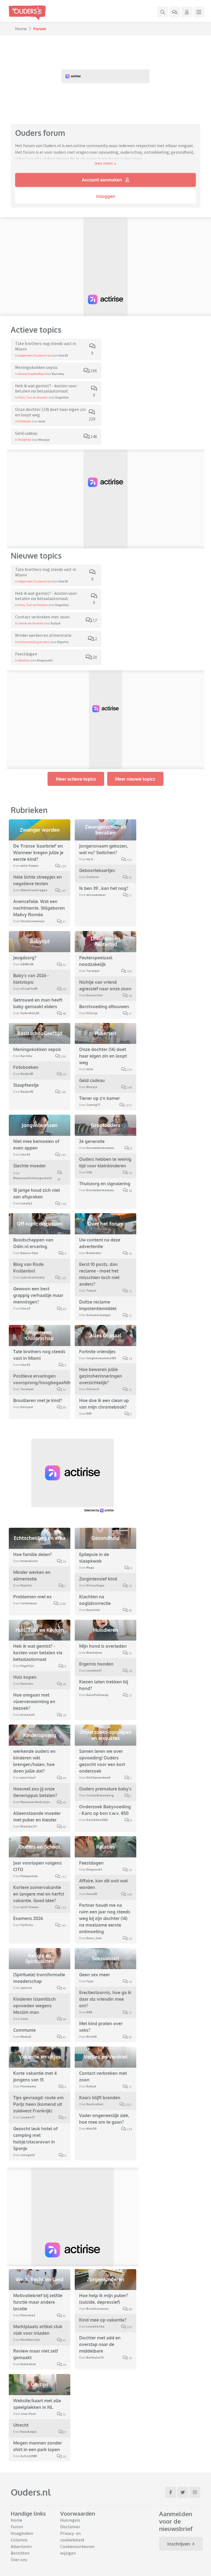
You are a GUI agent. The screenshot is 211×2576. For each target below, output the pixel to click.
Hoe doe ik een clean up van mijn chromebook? (104, 1404)
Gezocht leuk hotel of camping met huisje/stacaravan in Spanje (35, 2138)
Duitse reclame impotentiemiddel (98, 1305)
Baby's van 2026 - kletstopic (31, 979)
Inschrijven (179, 2544)
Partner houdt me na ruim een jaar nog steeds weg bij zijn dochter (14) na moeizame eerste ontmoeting (105, 1918)
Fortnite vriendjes (97, 1352)
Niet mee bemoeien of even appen (36, 1145)
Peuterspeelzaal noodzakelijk (96, 961)
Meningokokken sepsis (37, 1049)
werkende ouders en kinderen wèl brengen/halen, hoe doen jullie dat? (34, 1761)
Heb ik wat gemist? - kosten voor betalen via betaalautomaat (38, 1653)
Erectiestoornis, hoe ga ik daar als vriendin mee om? (105, 1999)
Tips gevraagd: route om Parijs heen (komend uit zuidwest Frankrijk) (38, 2104)
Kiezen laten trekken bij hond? (104, 1685)
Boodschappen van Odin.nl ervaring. (33, 1243)
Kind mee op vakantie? (103, 2320)
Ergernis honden (96, 1664)
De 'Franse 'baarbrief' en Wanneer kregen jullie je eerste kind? (38, 853)
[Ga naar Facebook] (171, 2492)
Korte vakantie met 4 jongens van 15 (35, 2076)
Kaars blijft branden (100, 2098)
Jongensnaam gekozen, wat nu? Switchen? (104, 849)
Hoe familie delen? (33, 1554)
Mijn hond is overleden (103, 1646)
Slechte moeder (30, 1166)
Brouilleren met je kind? (38, 1400)
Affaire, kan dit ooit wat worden (103, 1884)
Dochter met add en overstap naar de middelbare (100, 2344)
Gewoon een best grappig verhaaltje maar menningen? (38, 1295)
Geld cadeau (92, 1080)
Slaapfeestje (26, 1085)
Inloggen (106, 196)
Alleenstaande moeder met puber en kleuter (37, 1817)
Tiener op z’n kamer (99, 1098)
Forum (17, 2527)
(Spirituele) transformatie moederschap (39, 1978)
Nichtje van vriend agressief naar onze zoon (105, 985)
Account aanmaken (102, 180)
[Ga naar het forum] (175, 12)
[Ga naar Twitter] (183, 2492)
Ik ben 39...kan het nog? (104, 888)
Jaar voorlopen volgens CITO (38, 1866)
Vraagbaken (22, 2533)
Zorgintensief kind (98, 1579)
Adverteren (21, 2546)
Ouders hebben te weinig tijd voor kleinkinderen (105, 1162)
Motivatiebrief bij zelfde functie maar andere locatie (38, 2302)
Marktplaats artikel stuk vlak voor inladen (38, 2330)
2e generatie (92, 1141)
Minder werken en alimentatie (32, 1576)
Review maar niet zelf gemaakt (36, 2354)
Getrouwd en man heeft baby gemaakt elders (38, 1003)
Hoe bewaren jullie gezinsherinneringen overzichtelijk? (101, 1376)
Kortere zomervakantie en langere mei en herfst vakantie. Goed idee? (39, 1894)
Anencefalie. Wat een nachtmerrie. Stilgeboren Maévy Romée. (39, 908)
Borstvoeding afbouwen (104, 1007)
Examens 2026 (28, 1918)
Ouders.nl (31, 2492)
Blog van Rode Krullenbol (28, 1268)
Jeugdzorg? (25, 958)
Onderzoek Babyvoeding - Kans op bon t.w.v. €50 (105, 1810)
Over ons (19, 2560)
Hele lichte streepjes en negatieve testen (38, 880)
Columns (19, 2540)
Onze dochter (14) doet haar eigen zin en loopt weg (103, 1056)
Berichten (20, 2553)
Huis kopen (25, 1677)
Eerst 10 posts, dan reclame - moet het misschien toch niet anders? (99, 1274)
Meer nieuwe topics (135, 779)
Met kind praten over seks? (101, 2027)
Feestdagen (91, 1863)
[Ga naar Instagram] (195, 2492)
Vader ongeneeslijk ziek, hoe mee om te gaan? (104, 2119)
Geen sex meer (95, 1975)
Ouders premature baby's (105, 1789)
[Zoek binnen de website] (163, 12)
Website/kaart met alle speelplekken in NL (37, 2404)
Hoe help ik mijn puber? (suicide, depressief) (104, 2299)
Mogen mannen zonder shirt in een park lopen (38, 2446)
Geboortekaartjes (97, 870)
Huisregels (70, 2520)
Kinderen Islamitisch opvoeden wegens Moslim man (34, 2006)
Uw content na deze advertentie (100, 1243)
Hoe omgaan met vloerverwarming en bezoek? (34, 1702)
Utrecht (21, 2425)
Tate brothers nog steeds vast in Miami (39, 1355)
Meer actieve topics (76, 779)
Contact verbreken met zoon (103, 2076)
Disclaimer (70, 2527)
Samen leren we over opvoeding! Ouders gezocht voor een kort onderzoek (102, 1761)
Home (21, 29)
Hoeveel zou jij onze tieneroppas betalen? (35, 1792)
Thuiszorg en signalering (105, 1184)
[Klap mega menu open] (199, 12)
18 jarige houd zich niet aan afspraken (37, 1193)
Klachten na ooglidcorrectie (95, 1600)
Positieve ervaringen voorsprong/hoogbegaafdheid (45, 1379)
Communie (24, 2030)
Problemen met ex (32, 1597)
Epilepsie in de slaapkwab (94, 1558)
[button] (105, 163)
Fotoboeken (26, 1067)
